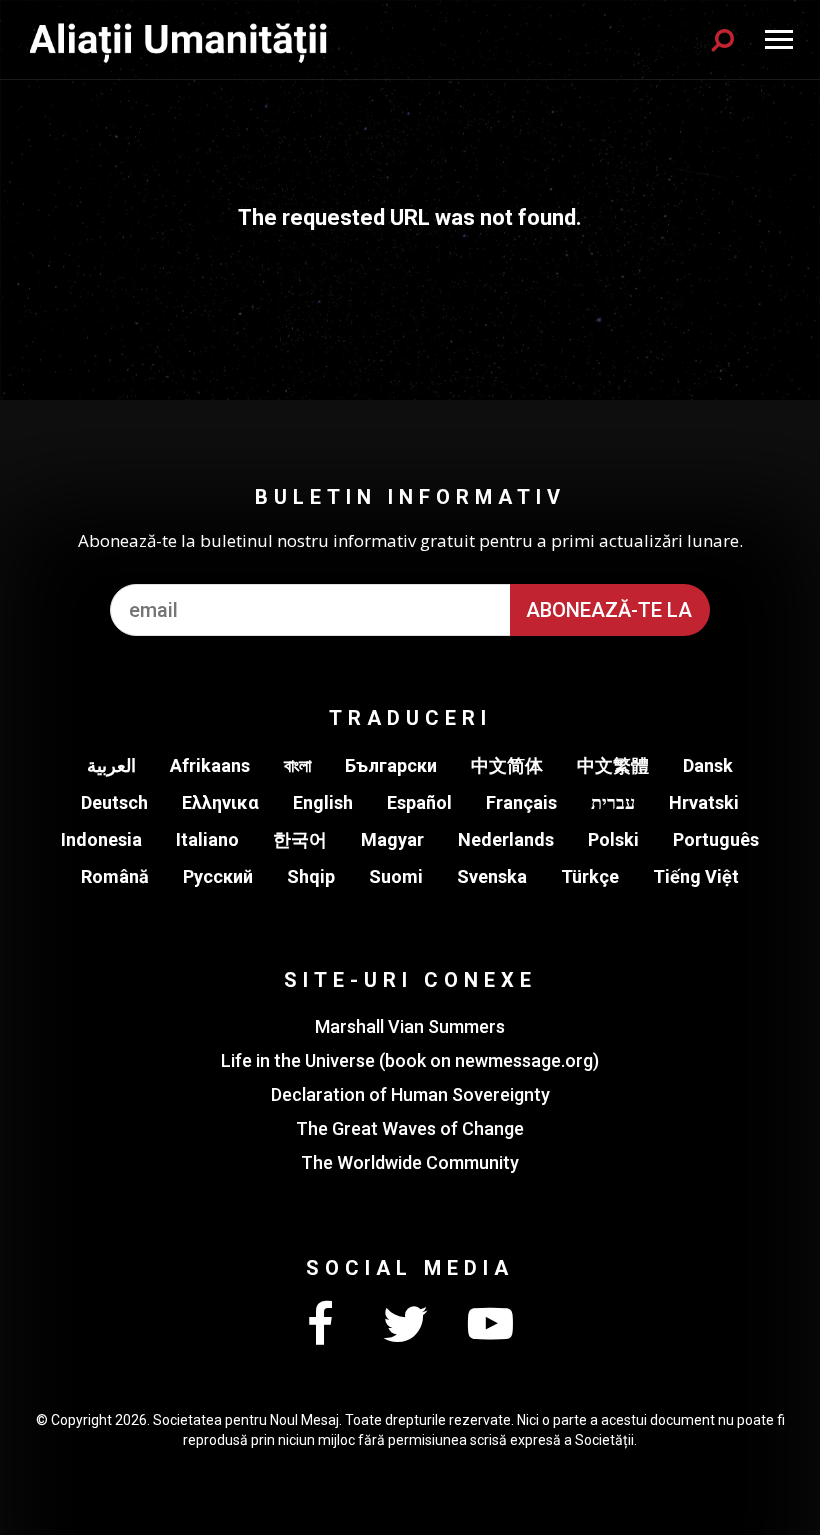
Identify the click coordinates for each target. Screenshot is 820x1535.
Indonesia (101, 839)
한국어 (300, 839)
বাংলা (297, 765)
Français (521, 802)
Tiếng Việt (696, 876)
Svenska (492, 876)
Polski (613, 839)
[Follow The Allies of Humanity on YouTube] (490, 1325)
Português (716, 839)
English (323, 802)
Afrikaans (210, 765)
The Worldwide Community (410, 1162)
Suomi (396, 876)
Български (391, 765)
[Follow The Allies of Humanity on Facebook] (320, 1325)
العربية (111, 765)
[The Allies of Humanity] (180, 39)
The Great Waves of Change (410, 1128)
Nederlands (506, 839)
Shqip (311, 876)
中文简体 (507, 765)
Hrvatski (704, 802)
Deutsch (114, 802)
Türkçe (590, 876)
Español (419, 802)
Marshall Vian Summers (410, 1026)
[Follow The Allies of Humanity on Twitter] (405, 1325)
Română (115, 876)
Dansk (708, 765)
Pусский (218, 876)
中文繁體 (613, 765)
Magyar (392, 839)
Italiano (207, 839)
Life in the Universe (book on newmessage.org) (410, 1060)
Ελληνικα (220, 802)
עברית (613, 802)
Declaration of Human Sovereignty (410, 1094)
